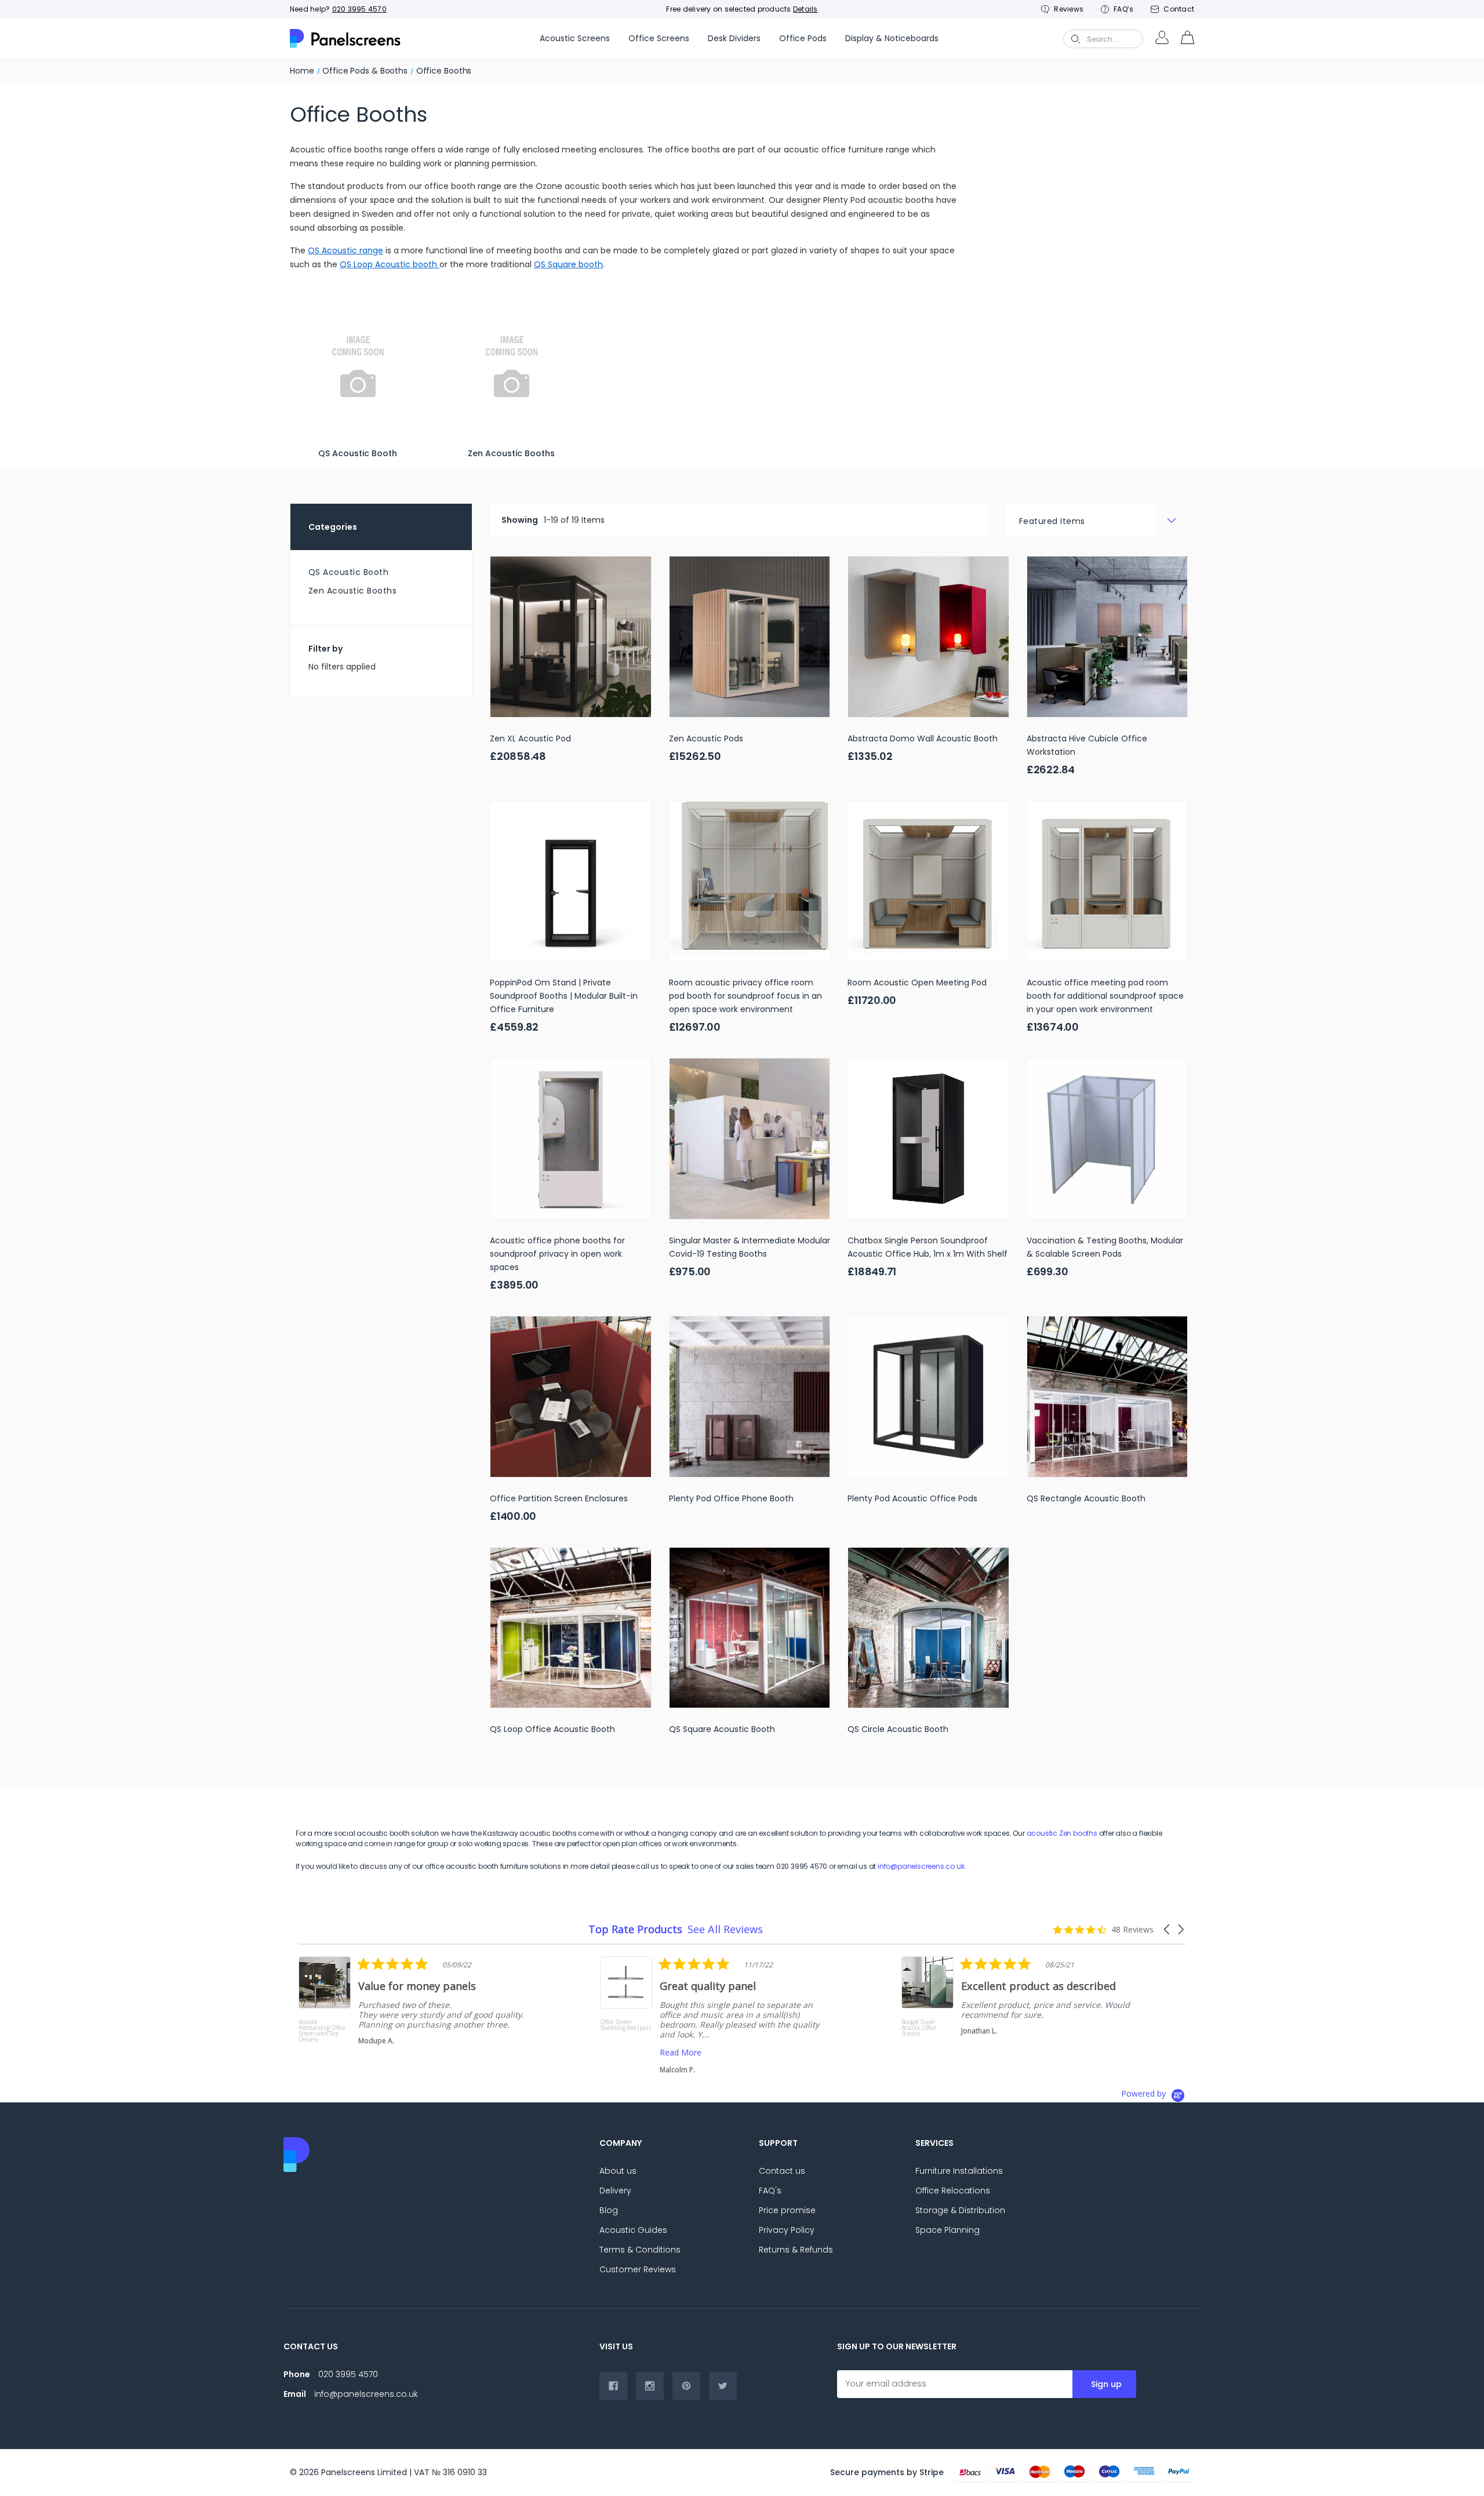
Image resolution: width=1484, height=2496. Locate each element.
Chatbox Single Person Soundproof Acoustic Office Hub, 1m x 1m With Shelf (927, 1247)
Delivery (615, 2191)
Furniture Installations (959, 2171)
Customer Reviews (638, 2269)
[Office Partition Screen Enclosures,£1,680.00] (571, 1397)
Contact (1179, 9)
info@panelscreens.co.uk (366, 2394)
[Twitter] (723, 2386)
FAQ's (770, 2191)
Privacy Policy (787, 2230)
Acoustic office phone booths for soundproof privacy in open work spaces (557, 1254)
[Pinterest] (686, 2386)
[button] (1167, 1929)
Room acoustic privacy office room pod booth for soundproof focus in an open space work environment (745, 996)
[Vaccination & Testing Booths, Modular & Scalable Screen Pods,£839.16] (1107, 1139)
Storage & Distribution (960, 2210)
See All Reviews (725, 1929)
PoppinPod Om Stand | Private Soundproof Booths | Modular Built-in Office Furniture (564, 996)
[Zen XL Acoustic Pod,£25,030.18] (571, 637)
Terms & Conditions (640, 2250)
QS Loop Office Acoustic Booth (552, 1729)
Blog (609, 2210)
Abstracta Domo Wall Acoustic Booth (923, 738)
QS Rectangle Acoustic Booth (1086, 1498)
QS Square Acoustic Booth (722, 1729)
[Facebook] (613, 2386)
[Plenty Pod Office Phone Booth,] (750, 1397)
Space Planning (947, 2230)
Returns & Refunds (796, 2250)
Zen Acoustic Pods (706, 738)
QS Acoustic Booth (349, 572)
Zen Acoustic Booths (353, 591)
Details (805, 9)
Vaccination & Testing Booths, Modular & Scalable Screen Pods (1105, 1247)
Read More (379, 2052)
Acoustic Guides (633, 2230)
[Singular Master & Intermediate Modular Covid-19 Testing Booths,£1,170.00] (750, 1139)
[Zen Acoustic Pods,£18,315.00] (750, 637)
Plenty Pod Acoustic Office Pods (912, 1498)
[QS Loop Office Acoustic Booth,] (571, 1628)
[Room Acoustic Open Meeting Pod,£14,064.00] (928, 881)
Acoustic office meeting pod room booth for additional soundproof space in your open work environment (1105, 996)
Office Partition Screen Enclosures (559, 1498)
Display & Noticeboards (892, 38)
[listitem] (415, 2015)
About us (618, 2171)
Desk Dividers (734, 38)
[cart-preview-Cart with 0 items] (1187, 39)
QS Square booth (568, 264)
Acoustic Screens (575, 38)
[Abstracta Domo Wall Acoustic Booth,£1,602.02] (928, 637)
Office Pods (803, 38)
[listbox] (1097, 520)
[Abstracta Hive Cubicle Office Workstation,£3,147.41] (1107, 637)
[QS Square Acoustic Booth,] (750, 1628)
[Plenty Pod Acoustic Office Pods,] (928, 1397)
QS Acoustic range (345, 250)
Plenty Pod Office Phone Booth (731, 1498)
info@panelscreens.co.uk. (922, 1866)
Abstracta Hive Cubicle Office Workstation (1087, 745)
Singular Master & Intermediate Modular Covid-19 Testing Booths (750, 1247)
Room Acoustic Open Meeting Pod (917, 983)
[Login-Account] (1162, 39)
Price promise (787, 2210)
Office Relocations (953, 2191)
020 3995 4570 (359, 9)
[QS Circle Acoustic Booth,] (928, 1628)
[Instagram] (650, 2386)
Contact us (782, 2171)
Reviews (1069, 9)
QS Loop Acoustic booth (390, 264)
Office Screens (659, 38)
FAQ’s (1123, 9)
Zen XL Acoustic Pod (530, 738)
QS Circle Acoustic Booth (898, 1729)
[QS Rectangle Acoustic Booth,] (1107, 1397)
